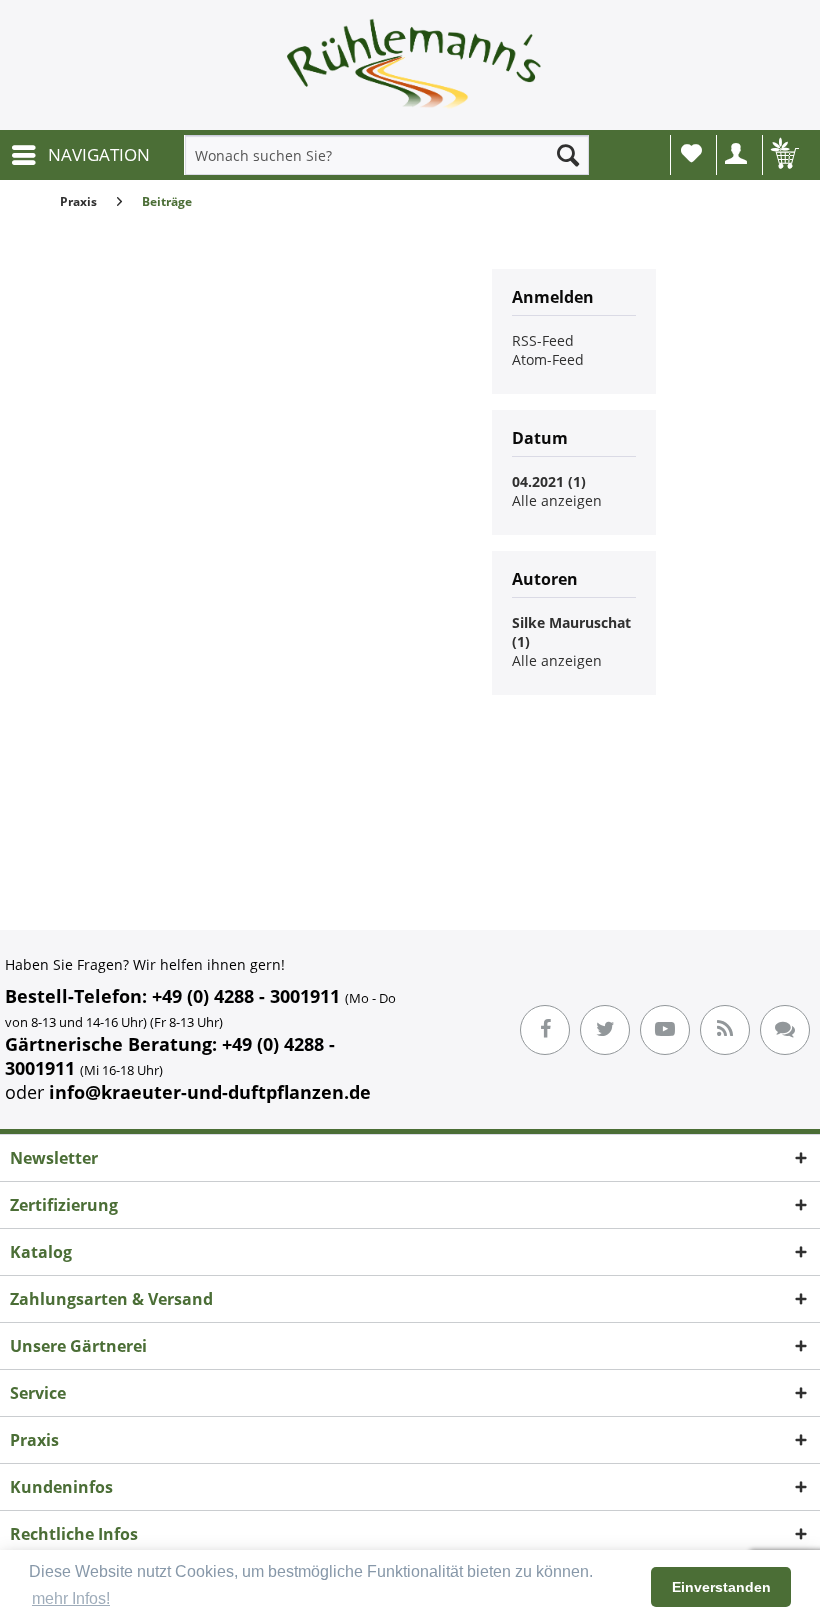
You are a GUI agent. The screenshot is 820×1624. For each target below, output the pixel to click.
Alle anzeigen (557, 500)
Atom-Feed (548, 359)
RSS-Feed (543, 340)
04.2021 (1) (549, 481)
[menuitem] (80, 155)
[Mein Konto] (737, 155)
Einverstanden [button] (721, 1587)
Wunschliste (691, 155)
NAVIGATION (99, 154)
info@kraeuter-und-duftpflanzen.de (210, 1092)
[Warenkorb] (783, 155)
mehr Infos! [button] (71, 1598)
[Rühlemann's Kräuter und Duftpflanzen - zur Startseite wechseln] (415, 70)
